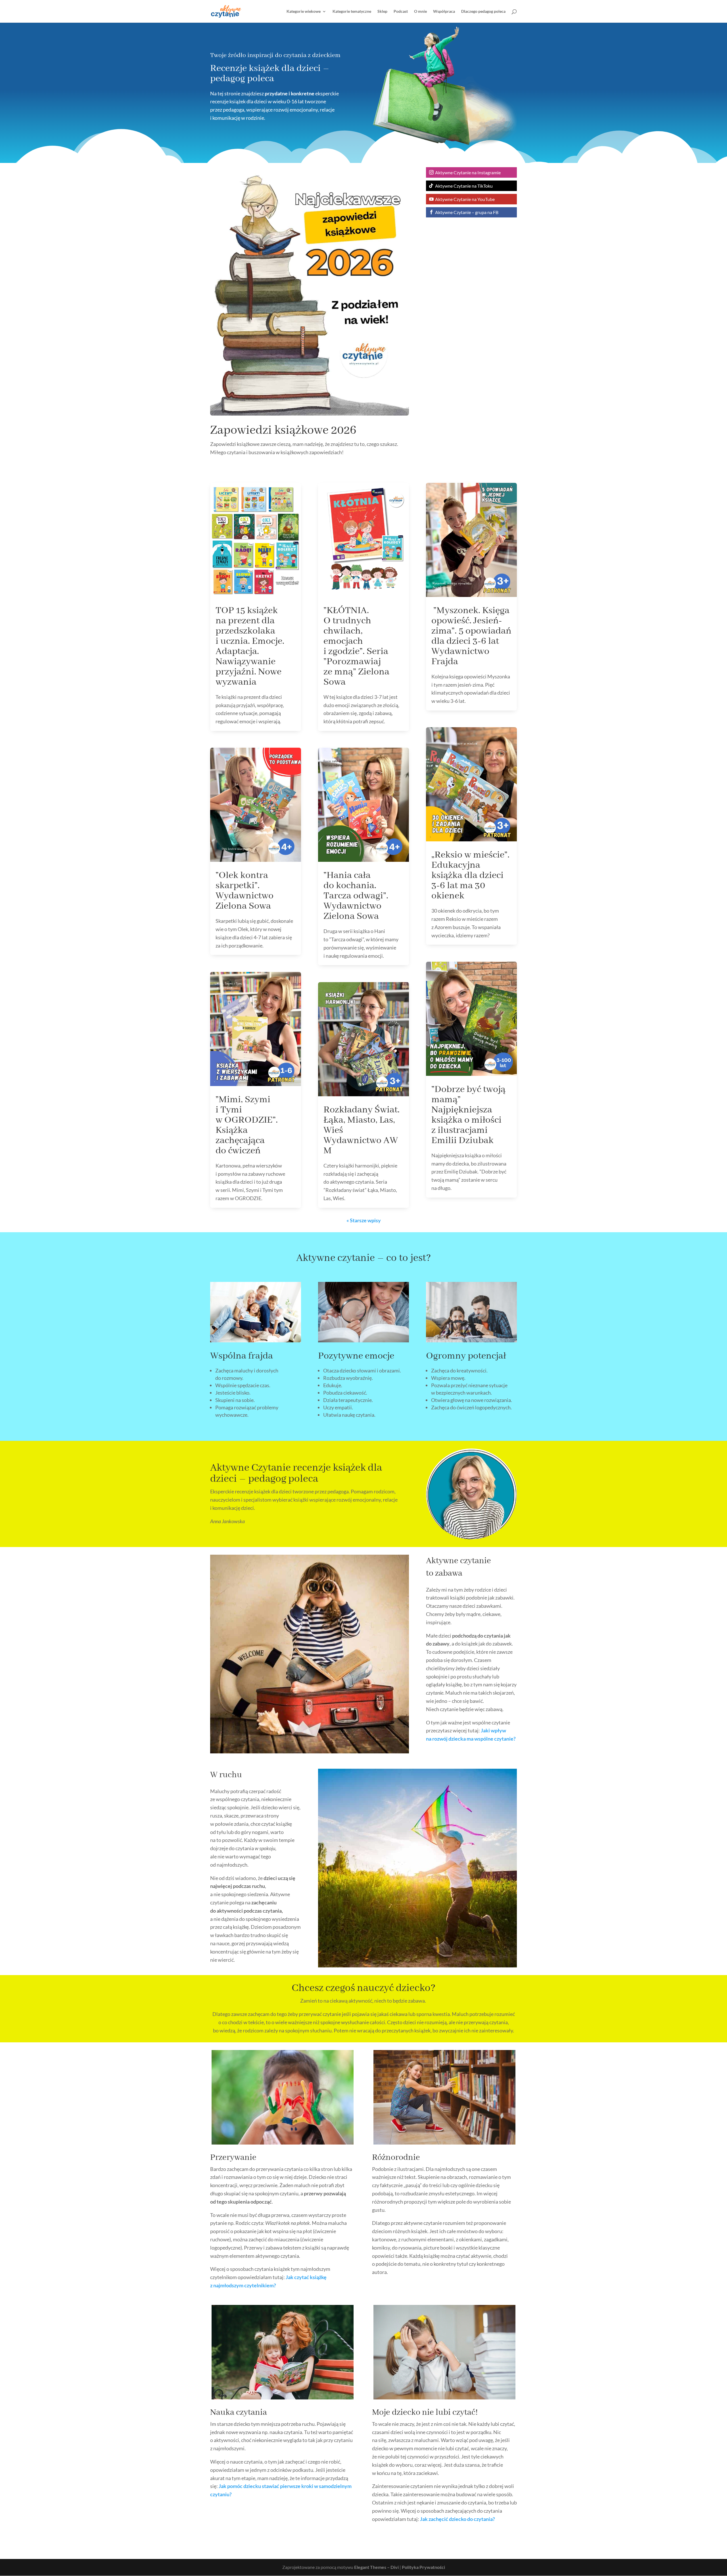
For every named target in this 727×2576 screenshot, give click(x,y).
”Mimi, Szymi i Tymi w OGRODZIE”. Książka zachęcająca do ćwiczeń (247, 1125)
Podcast (401, 11)
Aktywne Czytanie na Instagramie (468, 172)
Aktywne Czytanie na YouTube (465, 199)
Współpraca (444, 11)
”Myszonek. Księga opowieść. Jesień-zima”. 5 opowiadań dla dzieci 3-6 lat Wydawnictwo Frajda (471, 636)
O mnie (420, 11)
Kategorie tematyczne (352, 11)
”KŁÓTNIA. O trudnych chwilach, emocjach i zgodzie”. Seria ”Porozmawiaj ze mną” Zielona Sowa (356, 646)
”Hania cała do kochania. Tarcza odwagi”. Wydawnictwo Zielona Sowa (356, 896)
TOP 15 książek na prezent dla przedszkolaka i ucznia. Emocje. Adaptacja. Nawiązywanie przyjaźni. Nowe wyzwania (250, 646)
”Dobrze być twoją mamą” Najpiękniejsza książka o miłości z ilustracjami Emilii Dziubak (468, 1115)
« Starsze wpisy (364, 1220)
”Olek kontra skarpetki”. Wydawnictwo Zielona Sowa (245, 891)
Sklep (382, 11)
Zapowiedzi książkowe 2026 (283, 430)
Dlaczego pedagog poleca (483, 11)
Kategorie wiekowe (304, 11)
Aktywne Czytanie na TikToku (464, 186)
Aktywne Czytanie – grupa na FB (467, 212)
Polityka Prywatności (423, 2567)
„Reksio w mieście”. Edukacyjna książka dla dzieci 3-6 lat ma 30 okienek (470, 875)
